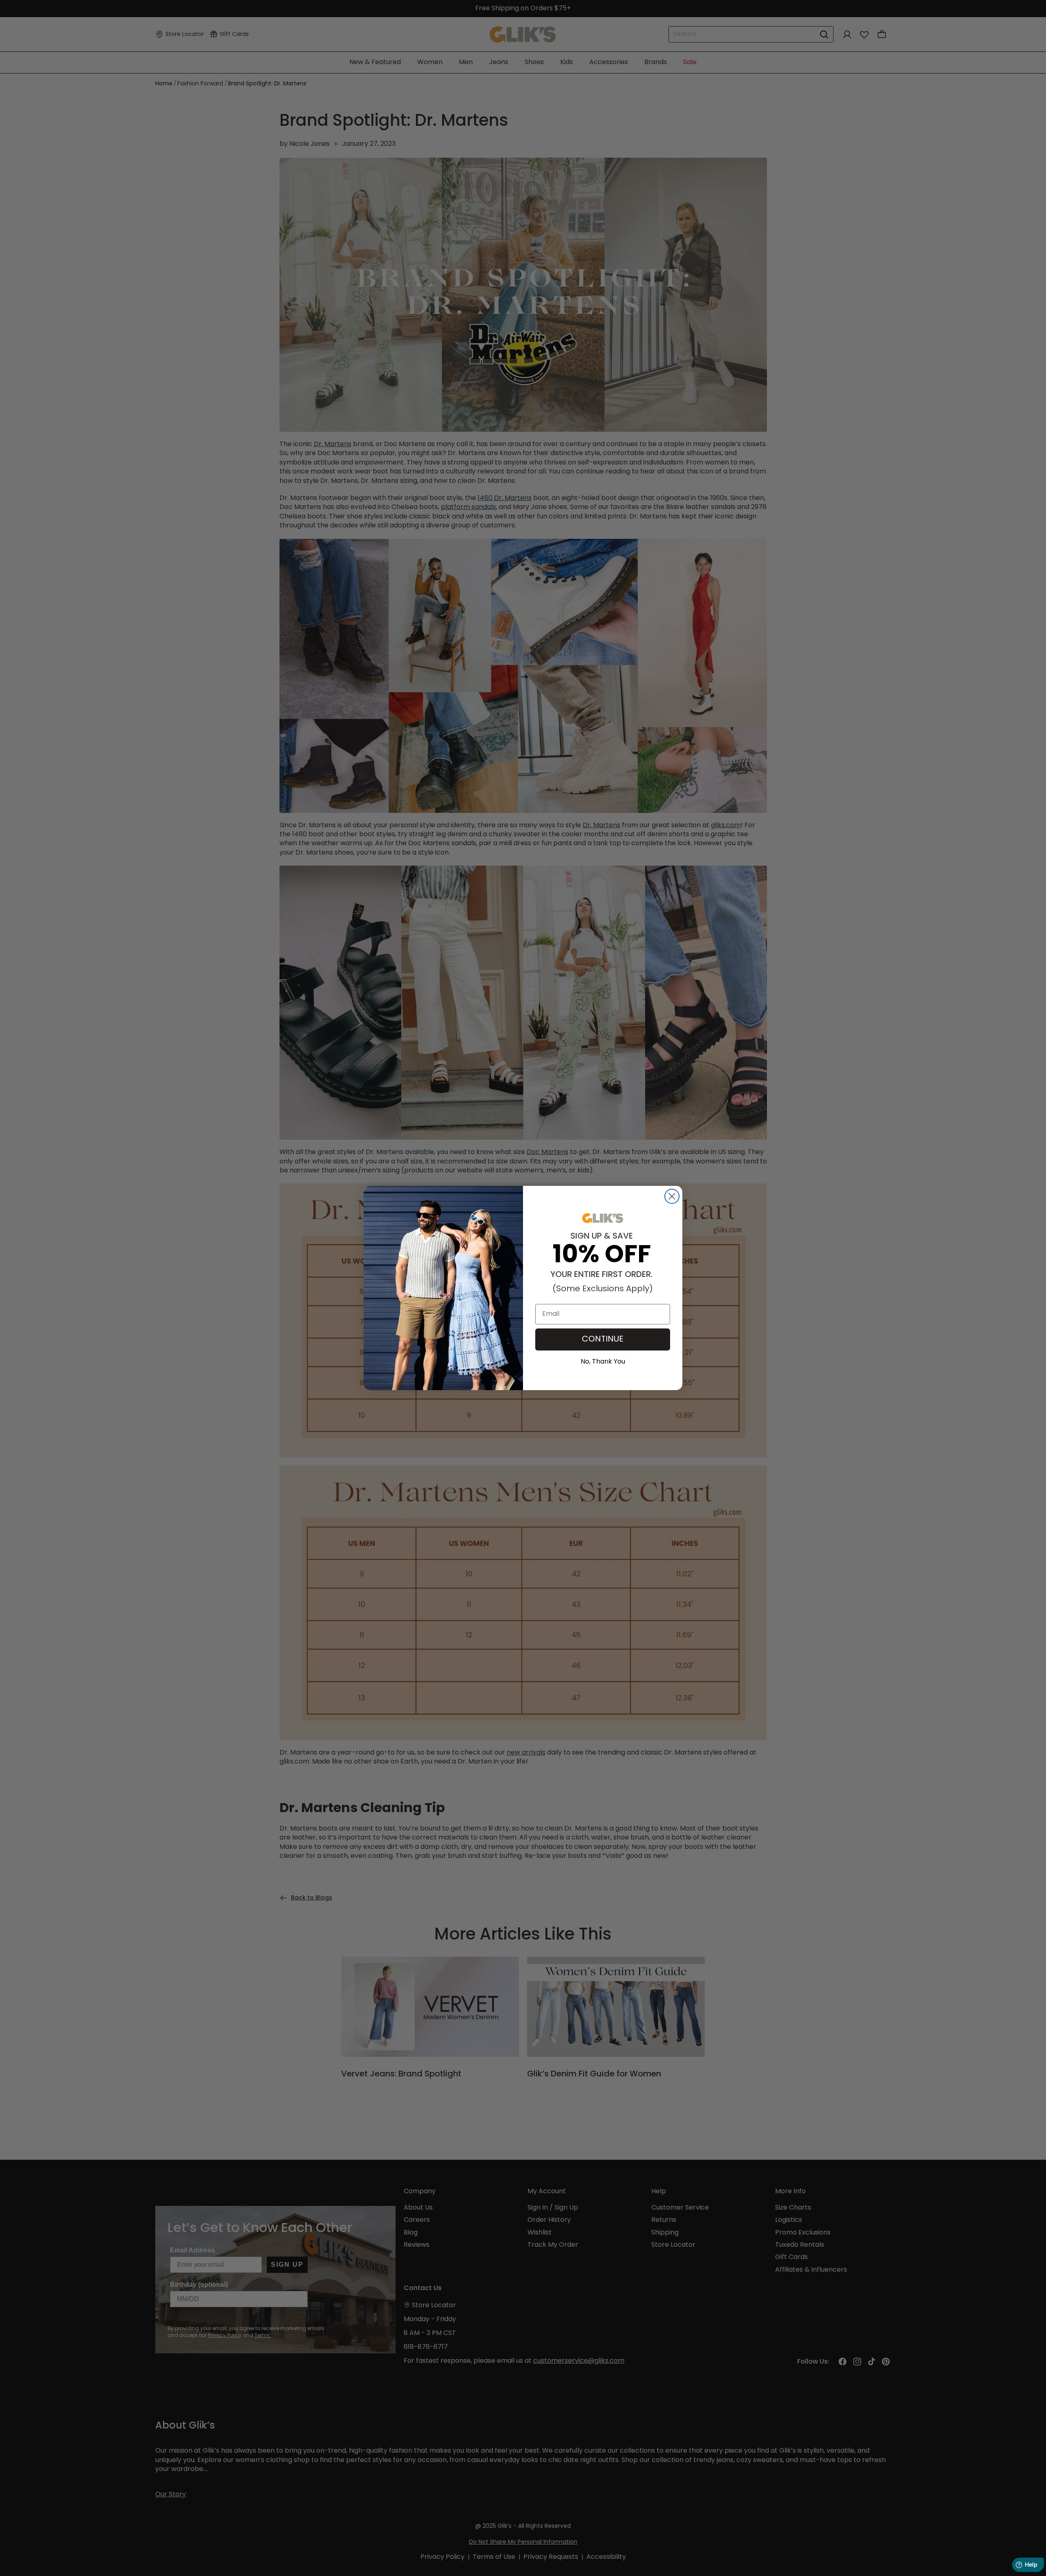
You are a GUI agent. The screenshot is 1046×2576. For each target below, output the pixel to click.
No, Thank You (603, 1361)
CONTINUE (603, 1339)
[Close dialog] (672, 1196)
